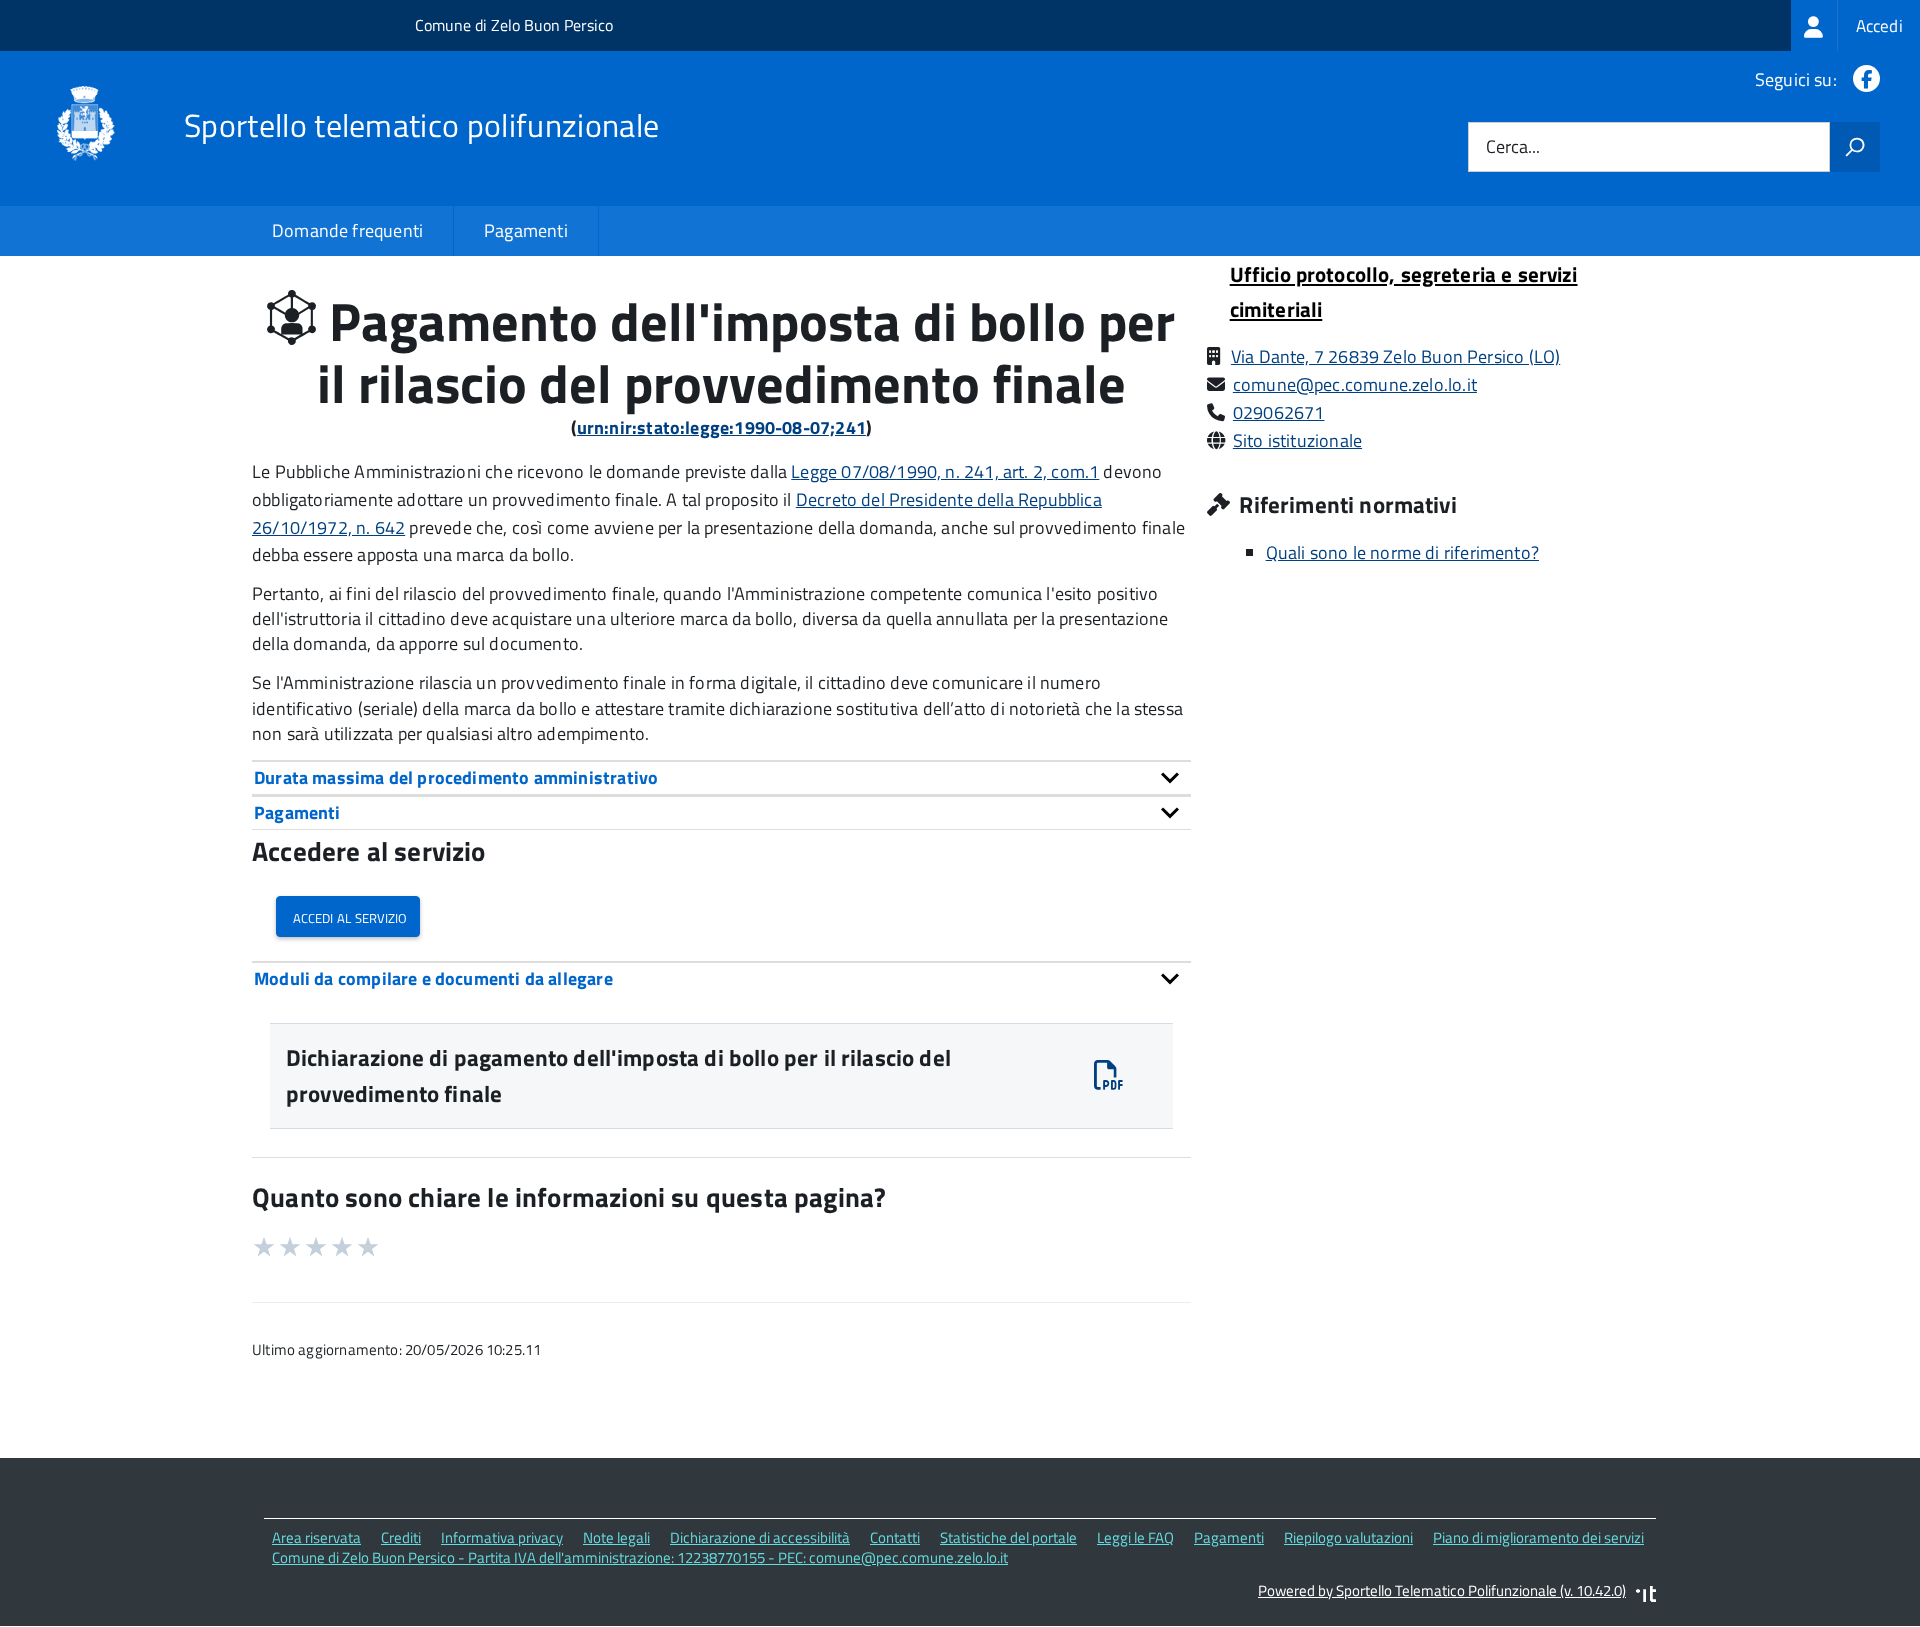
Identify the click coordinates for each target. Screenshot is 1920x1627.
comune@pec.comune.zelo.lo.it (1355, 384)
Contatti (895, 1537)
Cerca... (1513, 147)
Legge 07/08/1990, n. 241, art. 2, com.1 (945, 471)
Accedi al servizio (348, 916)
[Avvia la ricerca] (1855, 147)
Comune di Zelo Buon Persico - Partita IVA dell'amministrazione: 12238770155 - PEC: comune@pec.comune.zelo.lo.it (640, 1557)
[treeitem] (1855, 25)
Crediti (401, 1537)
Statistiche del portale (1008, 1537)
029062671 (1279, 412)
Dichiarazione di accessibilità (760, 1537)
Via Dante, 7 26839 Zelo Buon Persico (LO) (1395, 356)
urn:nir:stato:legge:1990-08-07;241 (721, 427)
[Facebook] (1862, 79)
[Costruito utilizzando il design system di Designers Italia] (1646, 1596)
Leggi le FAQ (1135, 1537)
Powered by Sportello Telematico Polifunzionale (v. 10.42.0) (1442, 1590)
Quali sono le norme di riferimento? (1402, 552)
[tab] (721, 777)
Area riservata (316, 1537)
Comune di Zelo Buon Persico (514, 25)
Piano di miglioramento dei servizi (1538, 1537)
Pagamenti (526, 230)
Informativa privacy (502, 1537)
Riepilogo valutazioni (1348, 1537)
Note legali (616, 1537)
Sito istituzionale (1297, 440)
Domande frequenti (347, 230)
